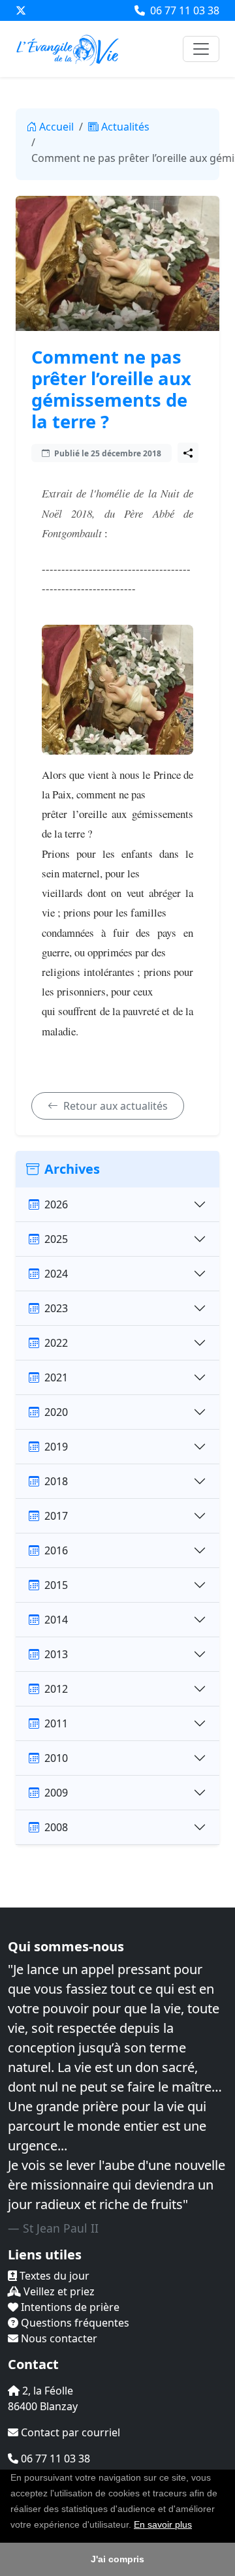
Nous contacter (58, 2338)
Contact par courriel (69, 2432)
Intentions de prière (69, 2307)
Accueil (56, 127)
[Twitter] (21, 10)
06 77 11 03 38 (183, 10)
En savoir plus (163, 2524)
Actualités (125, 127)
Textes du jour (53, 2276)
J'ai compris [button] (117, 2559)
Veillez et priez (58, 2291)
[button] (196, 2526)
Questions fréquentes (74, 2323)
